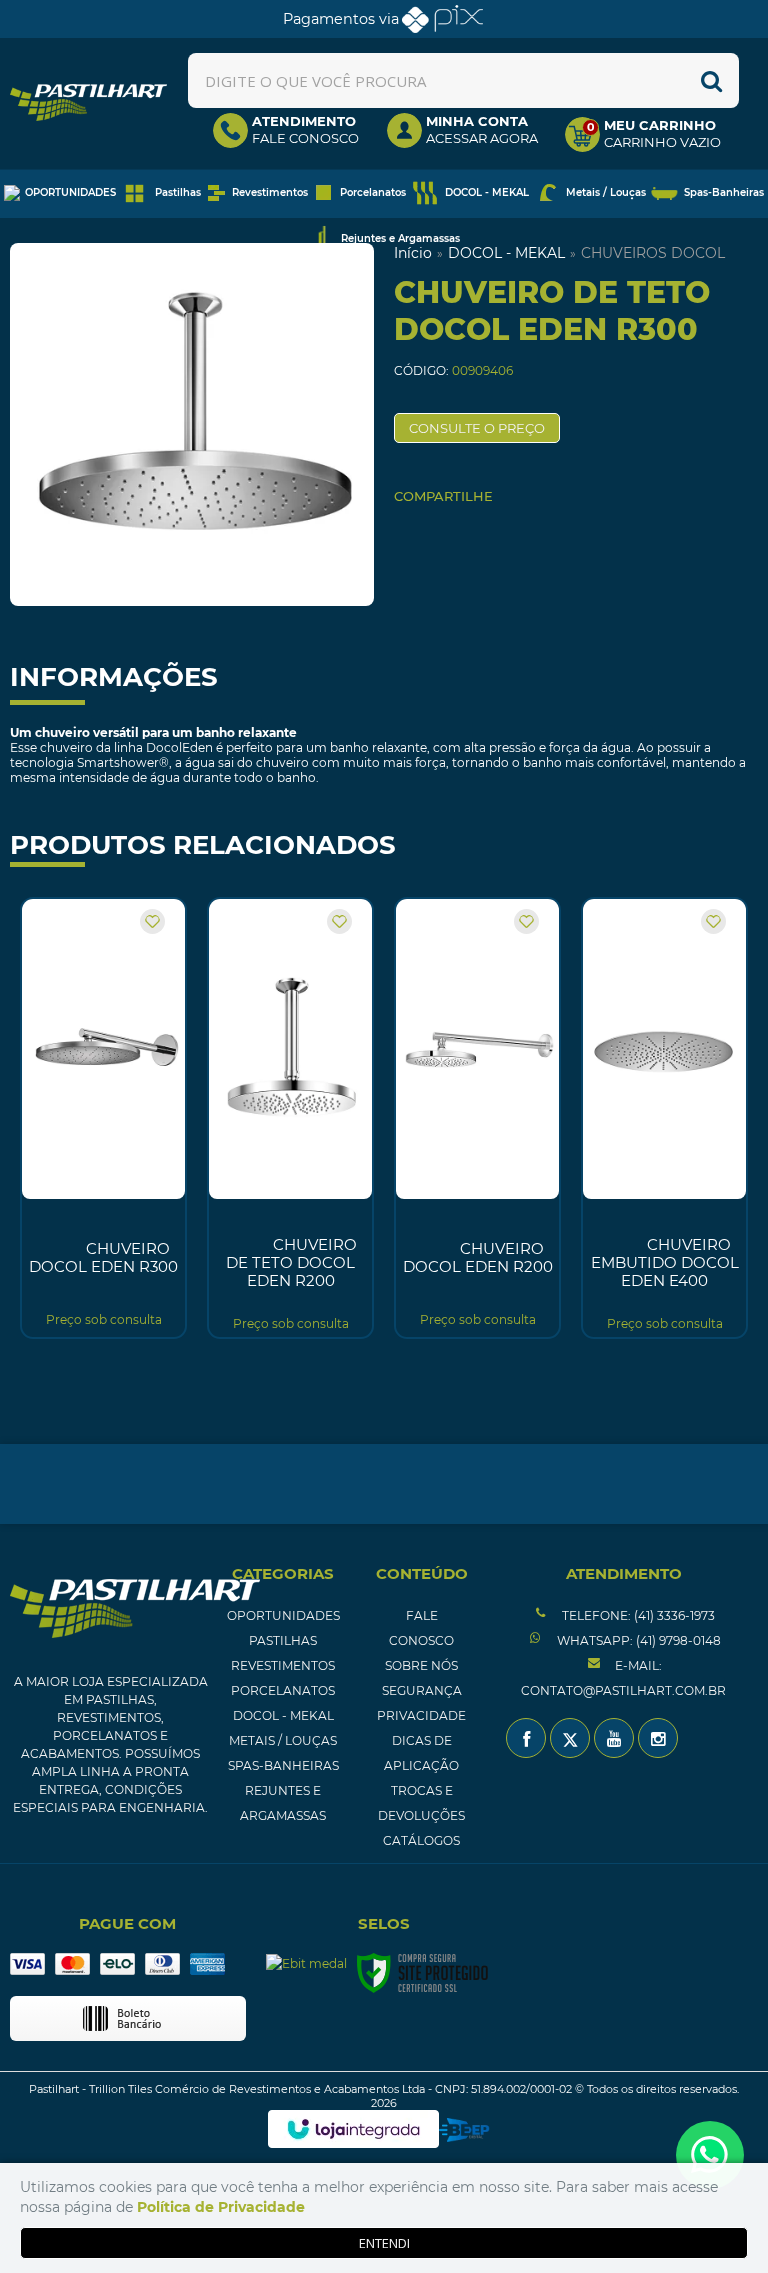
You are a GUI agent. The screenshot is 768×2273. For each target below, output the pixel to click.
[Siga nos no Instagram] (658, 1738)
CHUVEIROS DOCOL (653, 253)
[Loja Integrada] (353, 2129)
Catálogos (421, 1840)
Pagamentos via (341, 19)
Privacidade (421, 1715)
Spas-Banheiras (283, 1765)
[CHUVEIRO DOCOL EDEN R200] (477, 1118)
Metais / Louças (283, 1740)
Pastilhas (283, 1640)
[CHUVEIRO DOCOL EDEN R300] (103, 1118)
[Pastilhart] (88, 102)
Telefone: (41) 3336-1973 (637, 1615)
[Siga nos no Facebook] (526, 1738)
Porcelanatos (283, 1690)
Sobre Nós (421, 1665)
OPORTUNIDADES (283, 1615)
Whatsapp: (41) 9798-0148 (637, 1640)
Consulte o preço (477, 428)
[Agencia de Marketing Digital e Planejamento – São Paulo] (464, 2130)
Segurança (422, 1690)
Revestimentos (283, 1665)
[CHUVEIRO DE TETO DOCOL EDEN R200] (290, 1118)
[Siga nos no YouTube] (614, 1738)
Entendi (384, 2243)
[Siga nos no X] (570, 1738)
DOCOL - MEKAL (506, 253)
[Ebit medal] (306, 1963)
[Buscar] (711, 80)
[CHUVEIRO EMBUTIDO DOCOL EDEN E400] (664, 1118)
